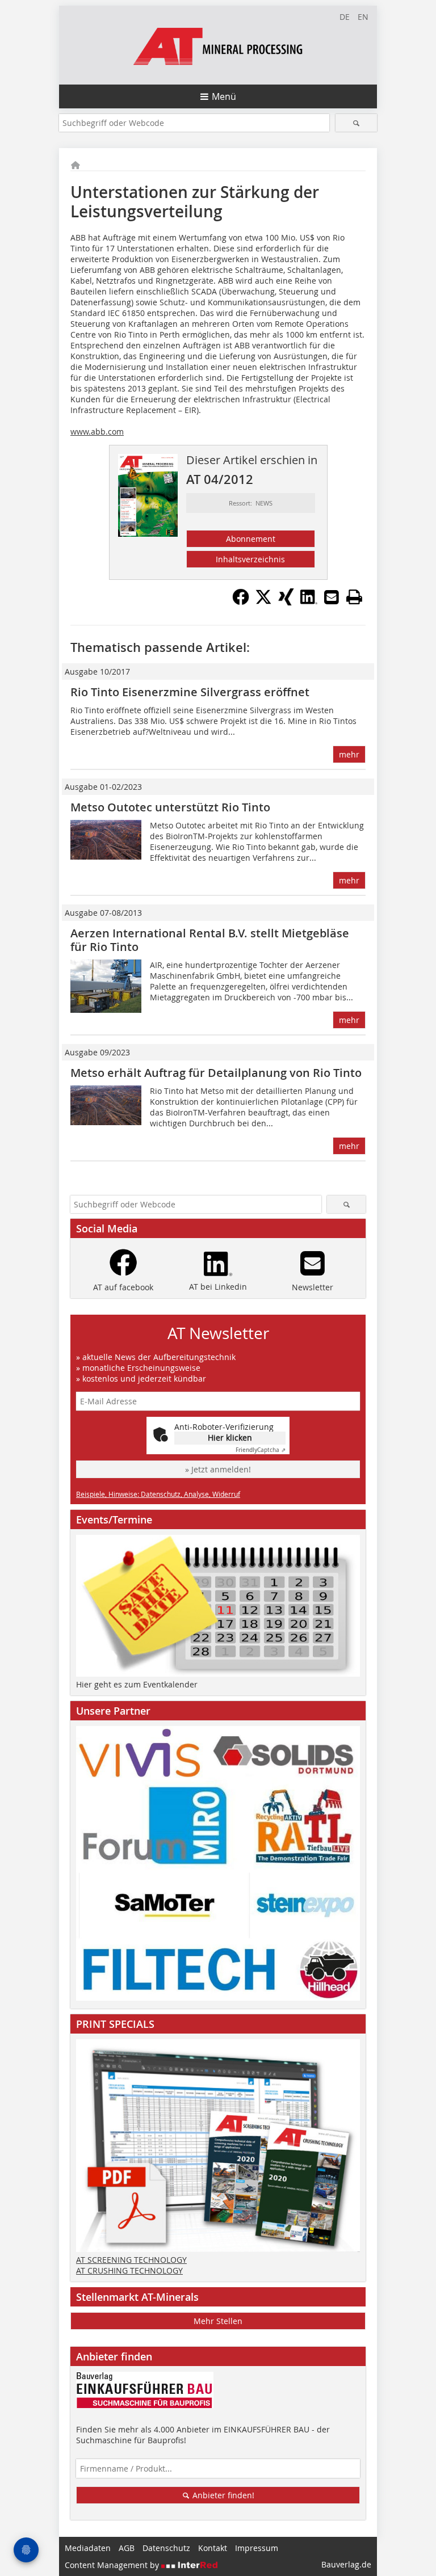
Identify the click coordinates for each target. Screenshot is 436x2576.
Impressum (257, 2548)
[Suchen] (356, 123)
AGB (127, 2548)
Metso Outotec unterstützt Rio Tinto (170, 807)
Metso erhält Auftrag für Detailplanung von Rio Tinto (216, 1073)
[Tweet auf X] (263, 602)
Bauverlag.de (346, 2564)
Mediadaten (88, 2548)
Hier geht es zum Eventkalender (137, 1684)
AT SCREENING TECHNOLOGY (131, 2260)
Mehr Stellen (218, 2321)
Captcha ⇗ (261, 1450)
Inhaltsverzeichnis (250, 559)
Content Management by (113, 2565)
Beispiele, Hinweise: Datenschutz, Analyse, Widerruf (158, 1494)
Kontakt (213, 2548)
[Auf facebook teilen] (241, 602)
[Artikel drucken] (354, 597)
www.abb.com (97, 432)
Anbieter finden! (222, 2495)
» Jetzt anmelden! (218, 1469)
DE (345, 17)
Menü (224, 96)
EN (363, 17)
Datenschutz (166, 2548)
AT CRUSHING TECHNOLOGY (129, 2270)
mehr (349, 754)
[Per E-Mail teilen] (332, 597)
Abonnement (251, 539)
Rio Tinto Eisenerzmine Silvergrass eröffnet (190, 692)
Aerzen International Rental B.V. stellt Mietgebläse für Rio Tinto (210, 940)
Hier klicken (230, 1438)
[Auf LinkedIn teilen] (309, 602)
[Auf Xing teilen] (286, 602)
